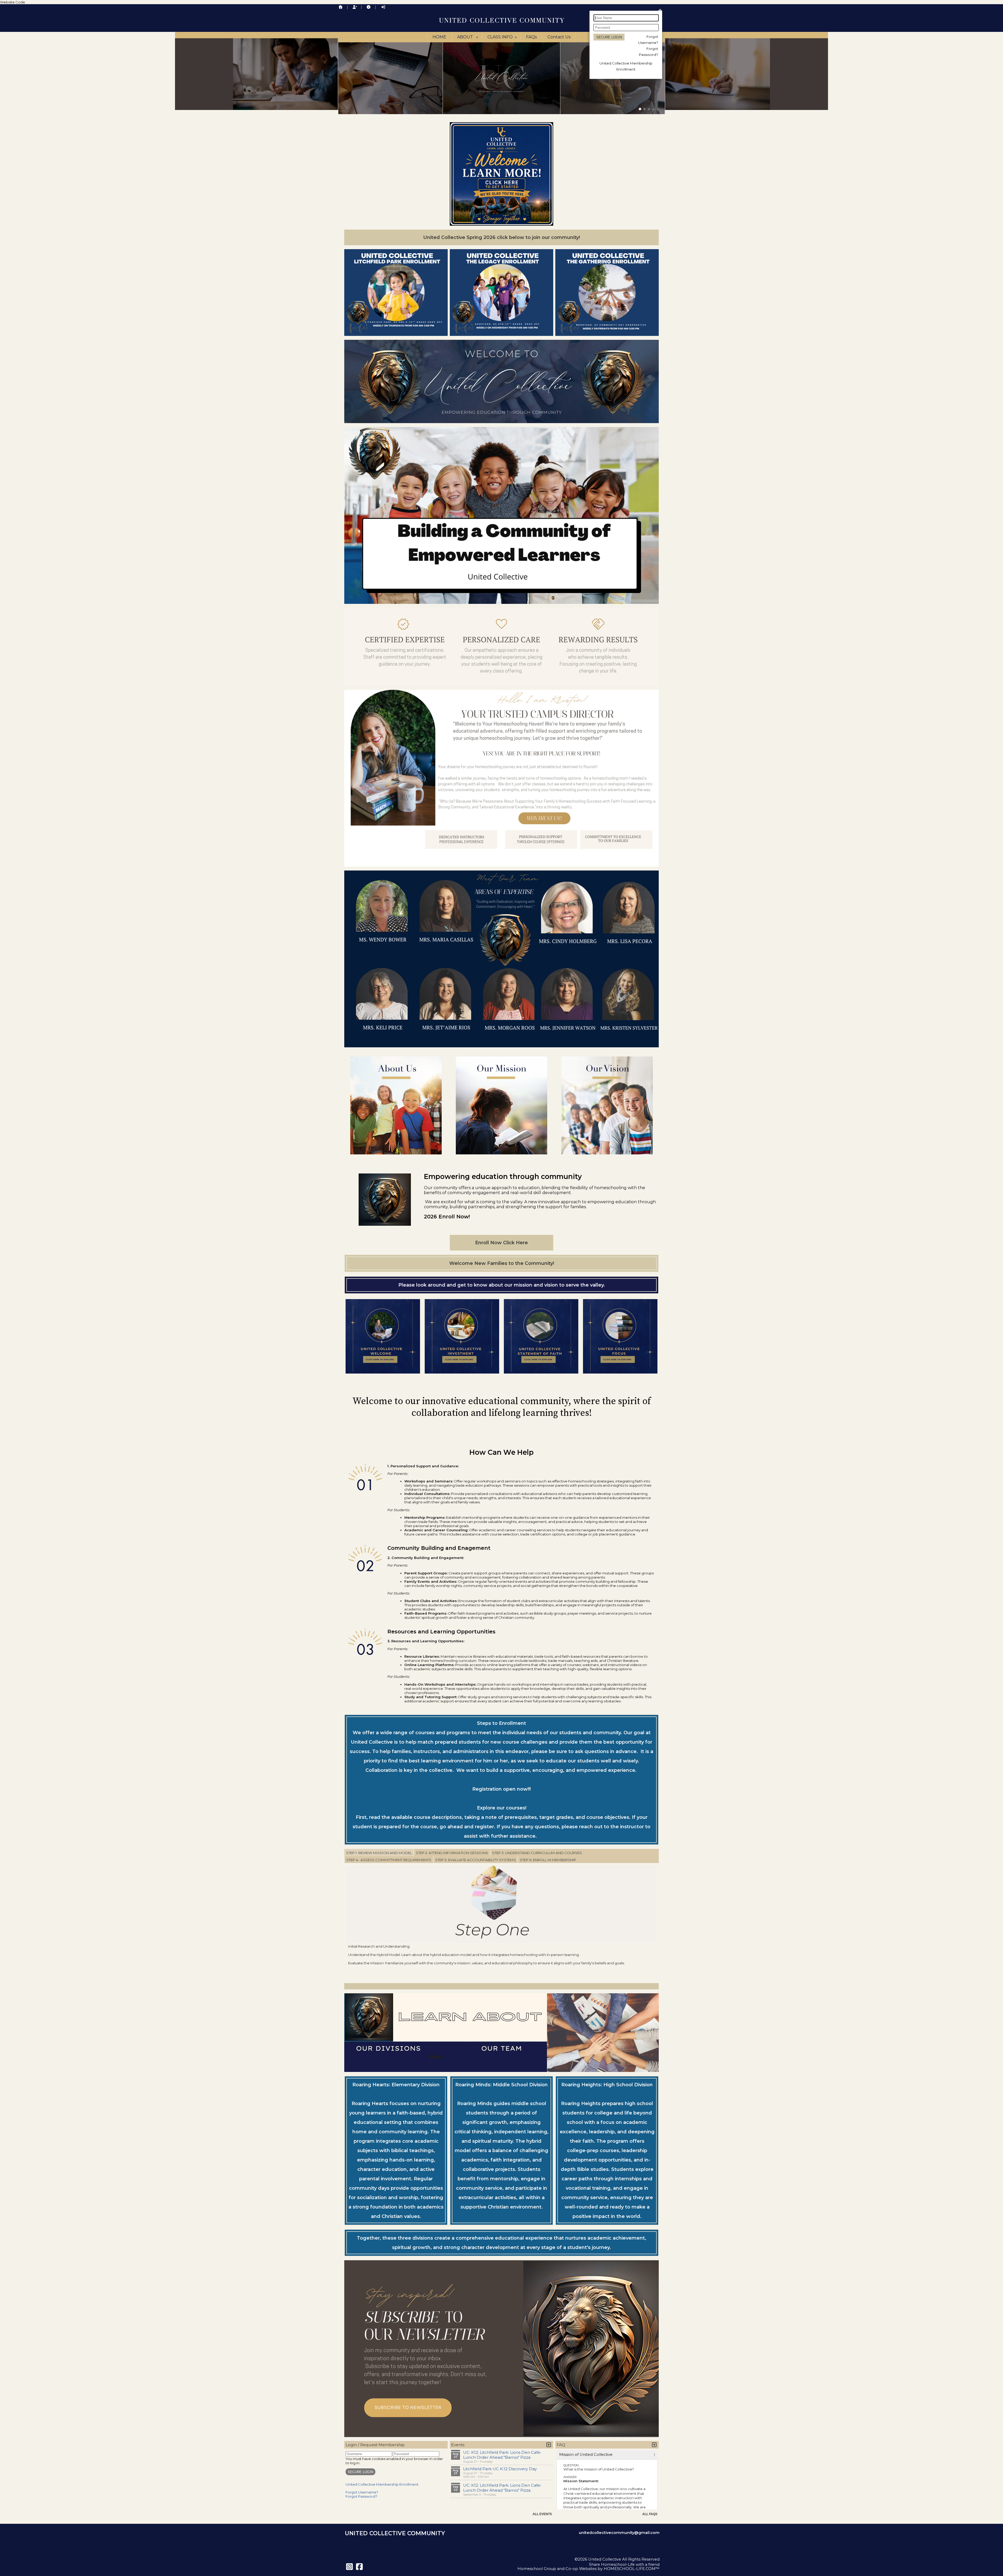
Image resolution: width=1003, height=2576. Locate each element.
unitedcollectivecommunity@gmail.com (619, 2533)
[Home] (341, 7)
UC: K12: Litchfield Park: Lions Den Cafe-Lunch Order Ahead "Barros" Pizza (502, 2455)
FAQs (531, 37)
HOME (439, 37)
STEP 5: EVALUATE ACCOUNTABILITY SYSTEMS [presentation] (476, 1860)
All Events (542, 2514)
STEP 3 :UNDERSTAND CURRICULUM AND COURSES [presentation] (537, 1853)
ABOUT (468, 37)
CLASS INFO (503, 37)
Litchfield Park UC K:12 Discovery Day (500, 2469)
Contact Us (559, 37)
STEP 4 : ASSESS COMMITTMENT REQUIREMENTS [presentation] (389, 1860)
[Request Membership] (355, 7)
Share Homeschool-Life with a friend (624, 2565)
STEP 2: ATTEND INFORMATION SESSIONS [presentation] (452, 1853)
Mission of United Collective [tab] (586, 2455)
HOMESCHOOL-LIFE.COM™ (632, 2569)
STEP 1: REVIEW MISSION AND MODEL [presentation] (379, 1853)
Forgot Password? (361, 2496)
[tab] (379, 1853)
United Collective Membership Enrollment (382, 2484)
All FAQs (650, 2514)
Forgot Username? (362, 2492)
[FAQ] (369, 7)
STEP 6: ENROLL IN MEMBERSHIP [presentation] (548, 1860)
